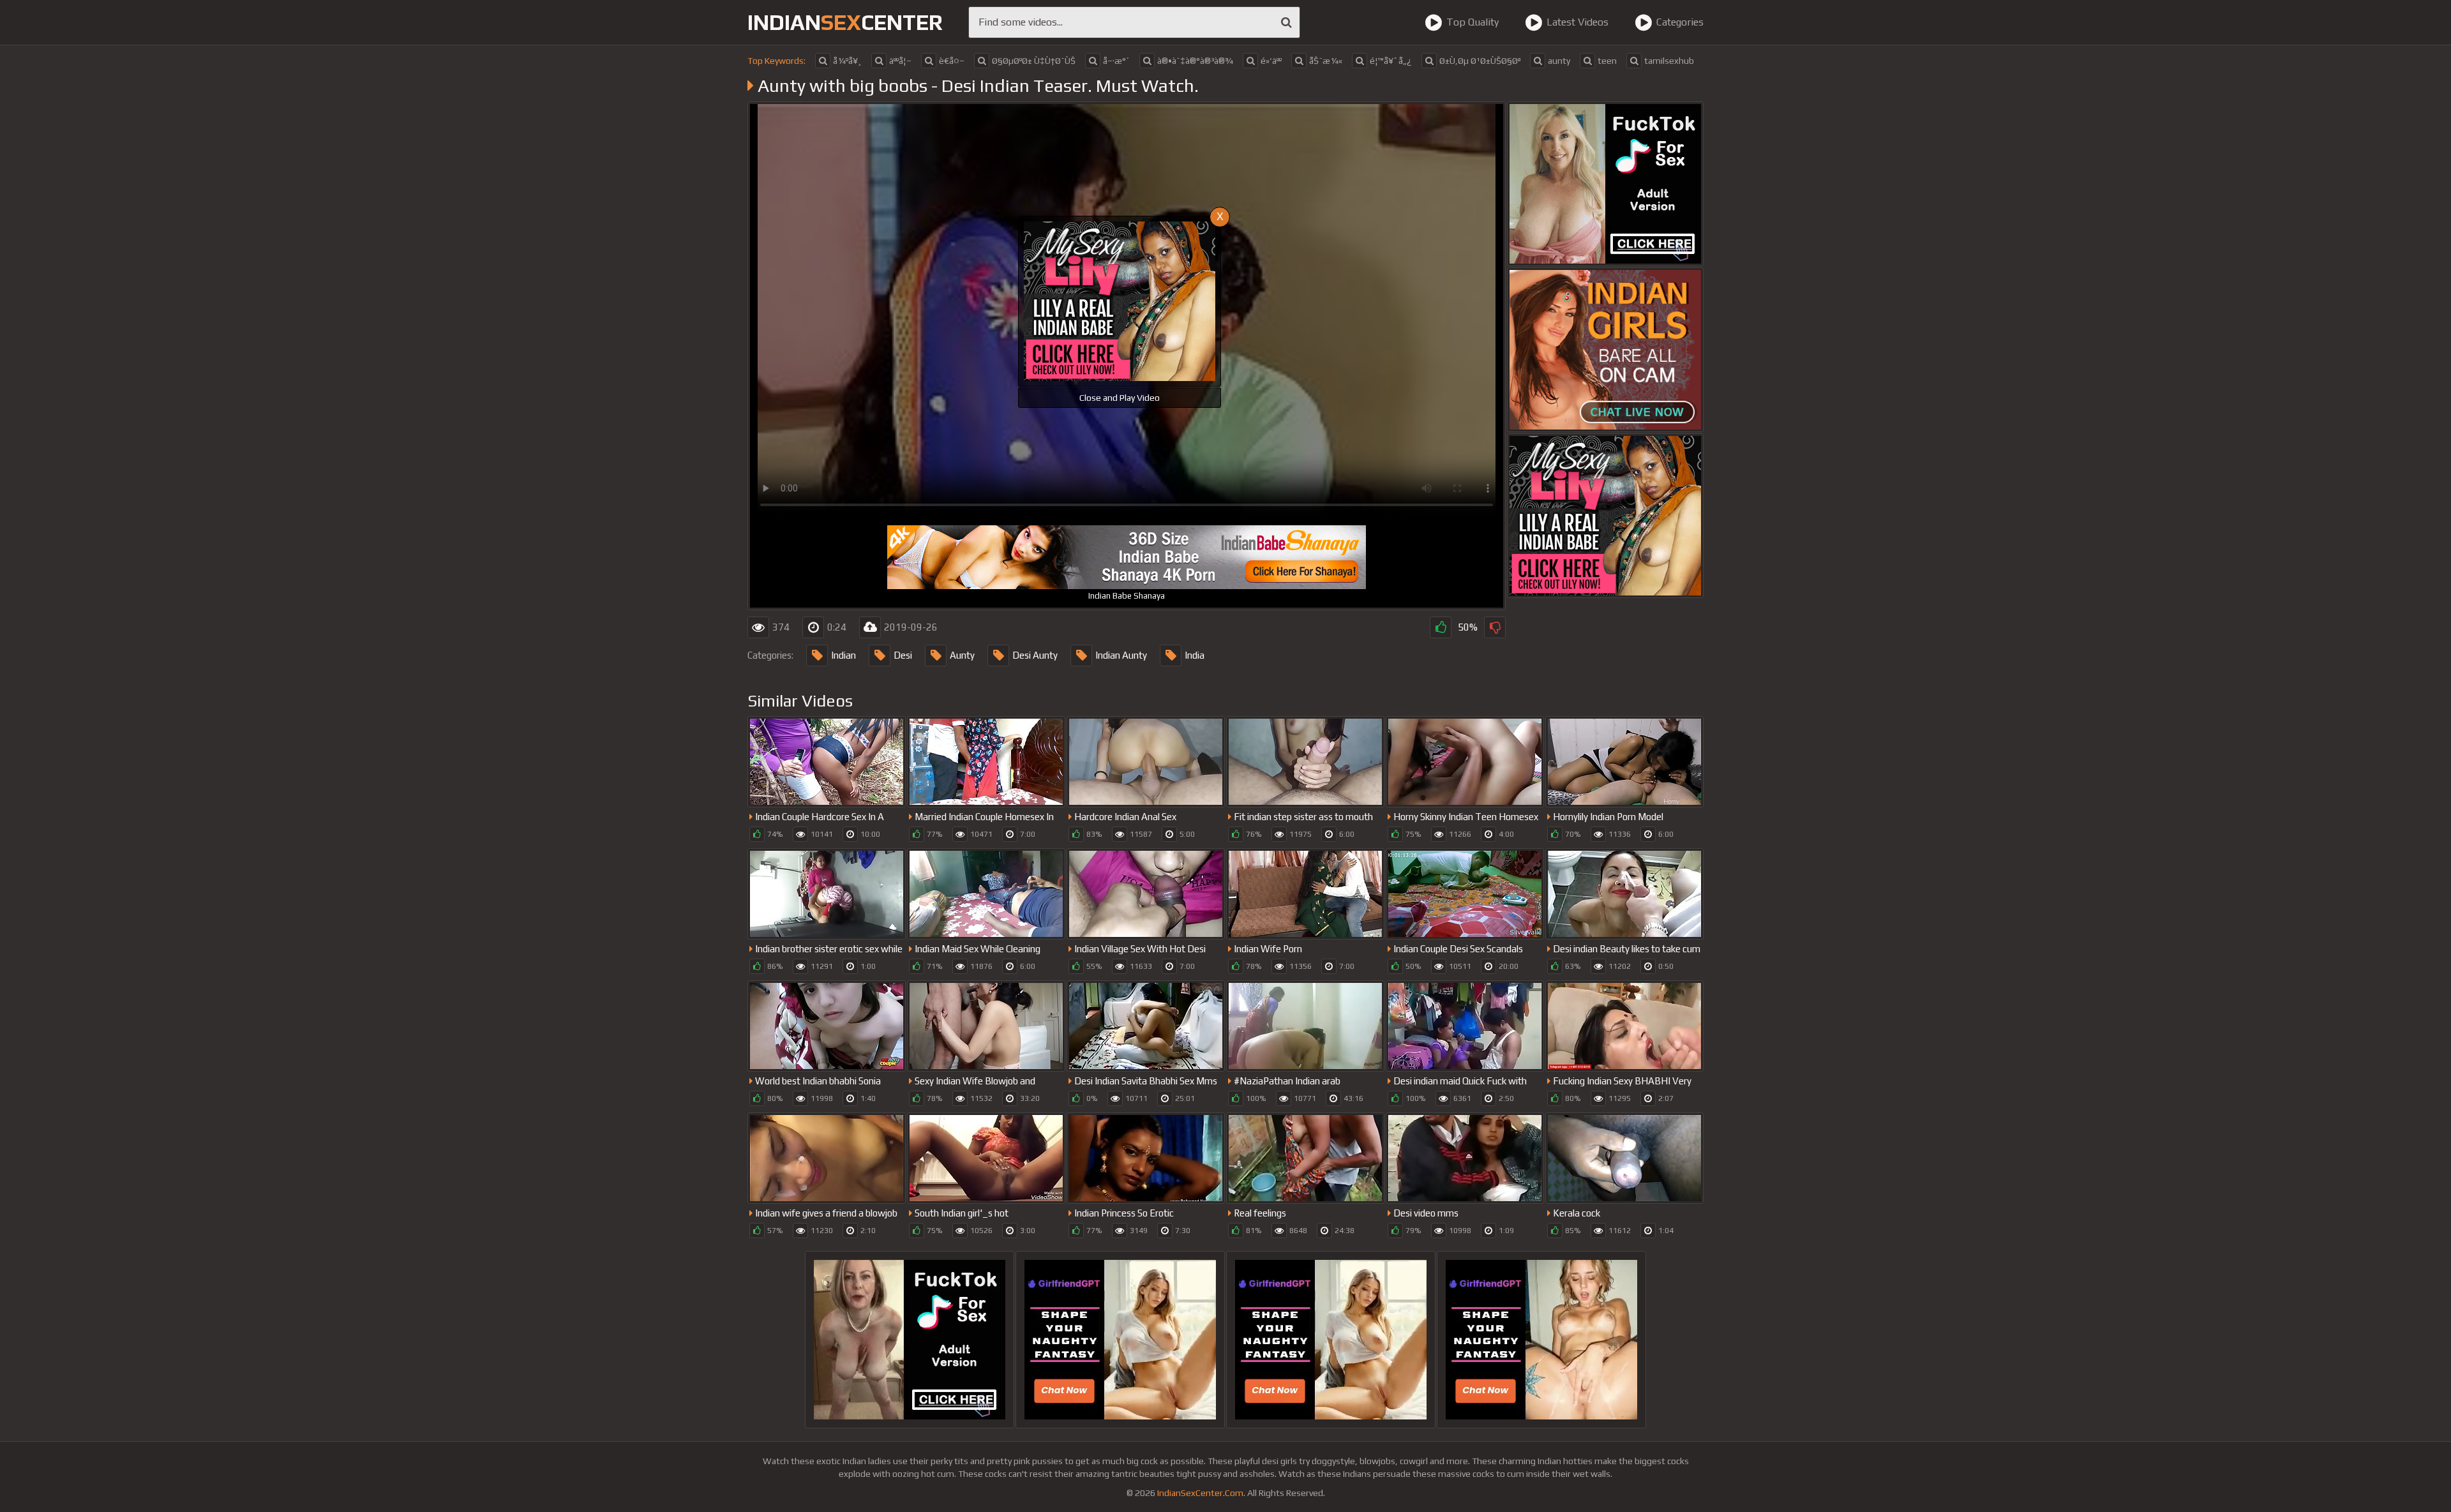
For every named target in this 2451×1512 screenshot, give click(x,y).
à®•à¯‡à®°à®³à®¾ (1195, 61)
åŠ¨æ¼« (1326, 61)
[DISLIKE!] (1495, 627)
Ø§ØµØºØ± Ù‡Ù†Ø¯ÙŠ (1034, 61)
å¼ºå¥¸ (847, 61)
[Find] (1286, 22)
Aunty (962, 655)
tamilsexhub (1669, 61)
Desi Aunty (1035, 655)
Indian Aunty (1121, 655)
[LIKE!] (1441, 627)
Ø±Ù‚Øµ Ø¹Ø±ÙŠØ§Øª (1480, 61)
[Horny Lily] (1605, 516)
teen (1607, 61)
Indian (843, 655)
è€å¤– (952, 61)
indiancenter (845, 22)
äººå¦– (900, 61)
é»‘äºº (1271, 61)
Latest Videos (1578, 22)
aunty (1559, 61)
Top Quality (1473, 22)
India (1195, 655)
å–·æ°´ (1116, 61)
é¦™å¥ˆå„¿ (1391, 61)
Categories (1680, 22)
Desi (903, 655)
